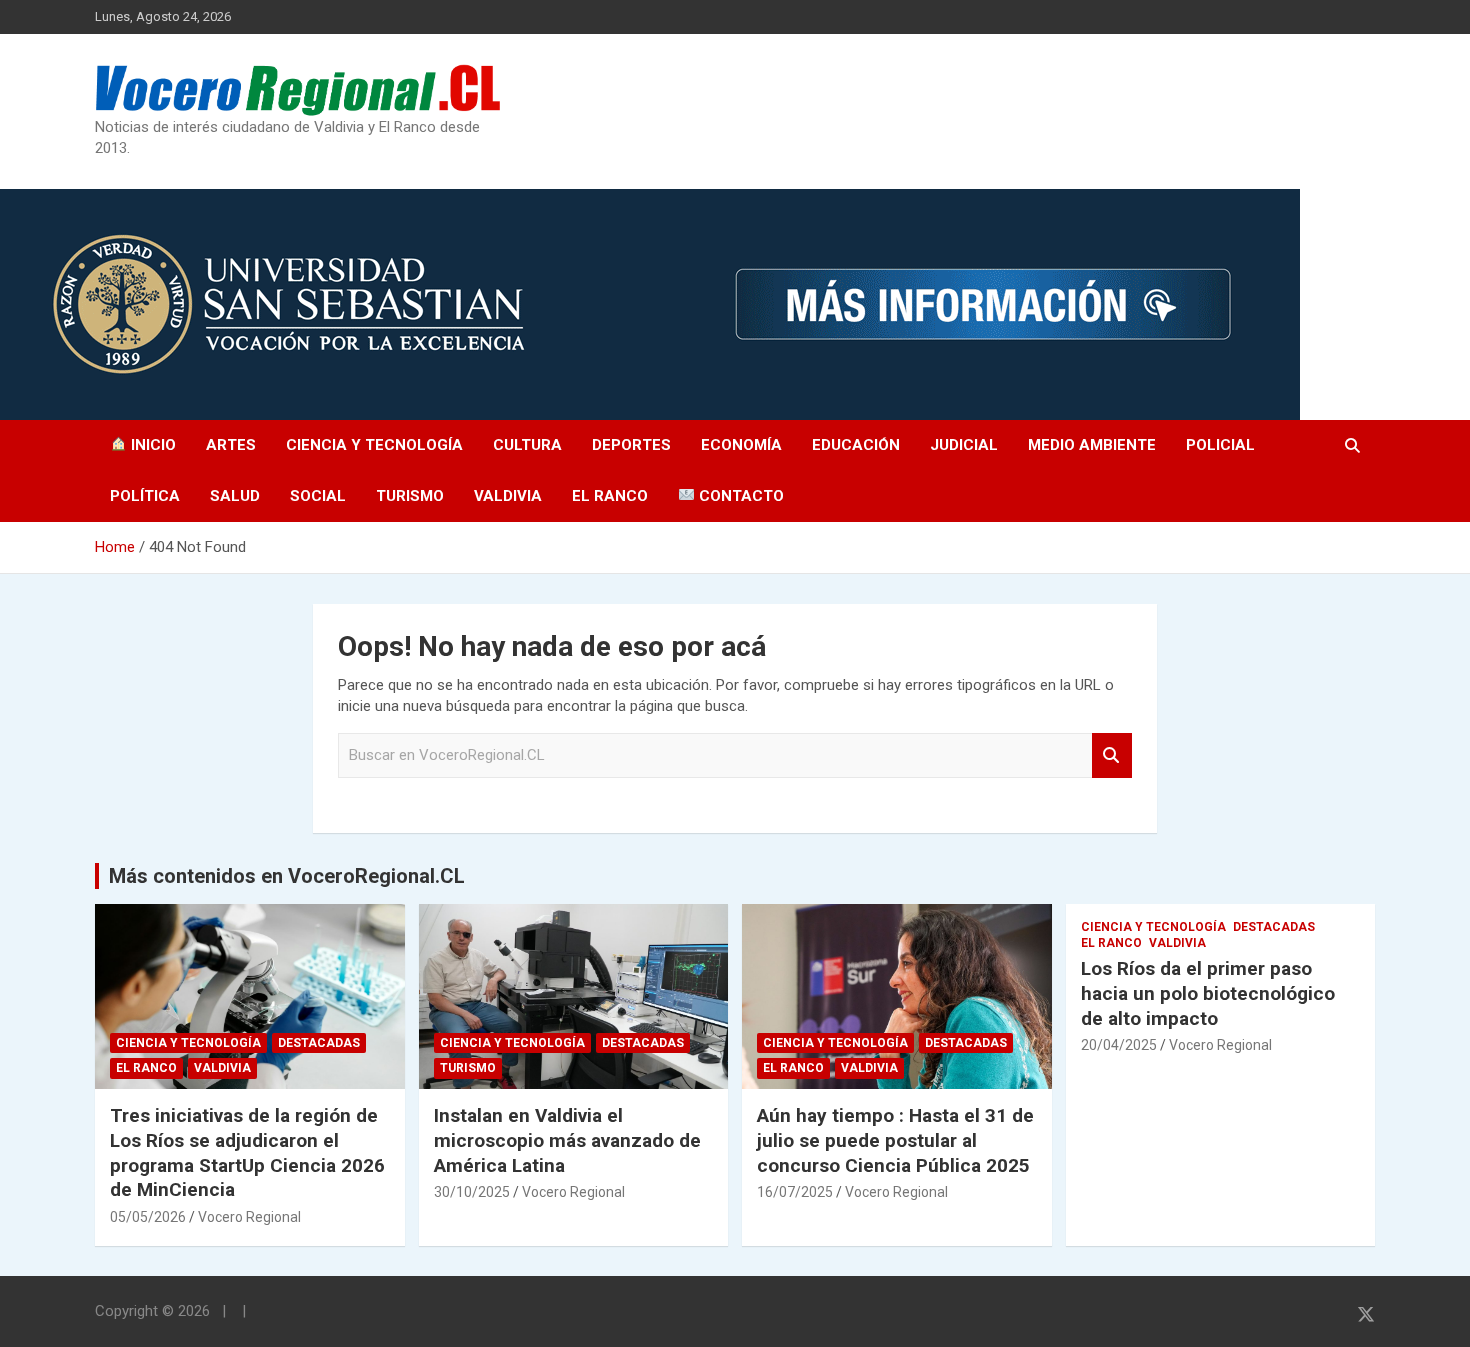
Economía (741, 445)
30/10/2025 (472, 1192)
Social (318, 496)
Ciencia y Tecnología (374, 445)
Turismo (410, 496)
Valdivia (508, 496)
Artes (231, 445)
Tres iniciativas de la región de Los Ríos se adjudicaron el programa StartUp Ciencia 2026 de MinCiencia (247, 1152)
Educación (856, 445)
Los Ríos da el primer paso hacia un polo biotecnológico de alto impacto (1208, 993)
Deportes (631, 445)
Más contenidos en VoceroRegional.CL (287, 876)
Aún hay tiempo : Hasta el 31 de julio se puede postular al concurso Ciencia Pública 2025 (895, 1140)
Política (145, 496)
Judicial (964, 445)
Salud (235, 496)
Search (1112, 755)
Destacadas (319, 1043)
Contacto (739, 496)
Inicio (151, 445)
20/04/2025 (1119, 1045)
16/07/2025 (795, 1192)
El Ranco (610, 496)
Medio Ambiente (1092, 445)
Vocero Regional (249, 1217)
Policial (1220, 445)
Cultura (527, 445)
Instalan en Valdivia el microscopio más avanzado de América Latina (567, 1140)
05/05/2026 (148, 1217)
